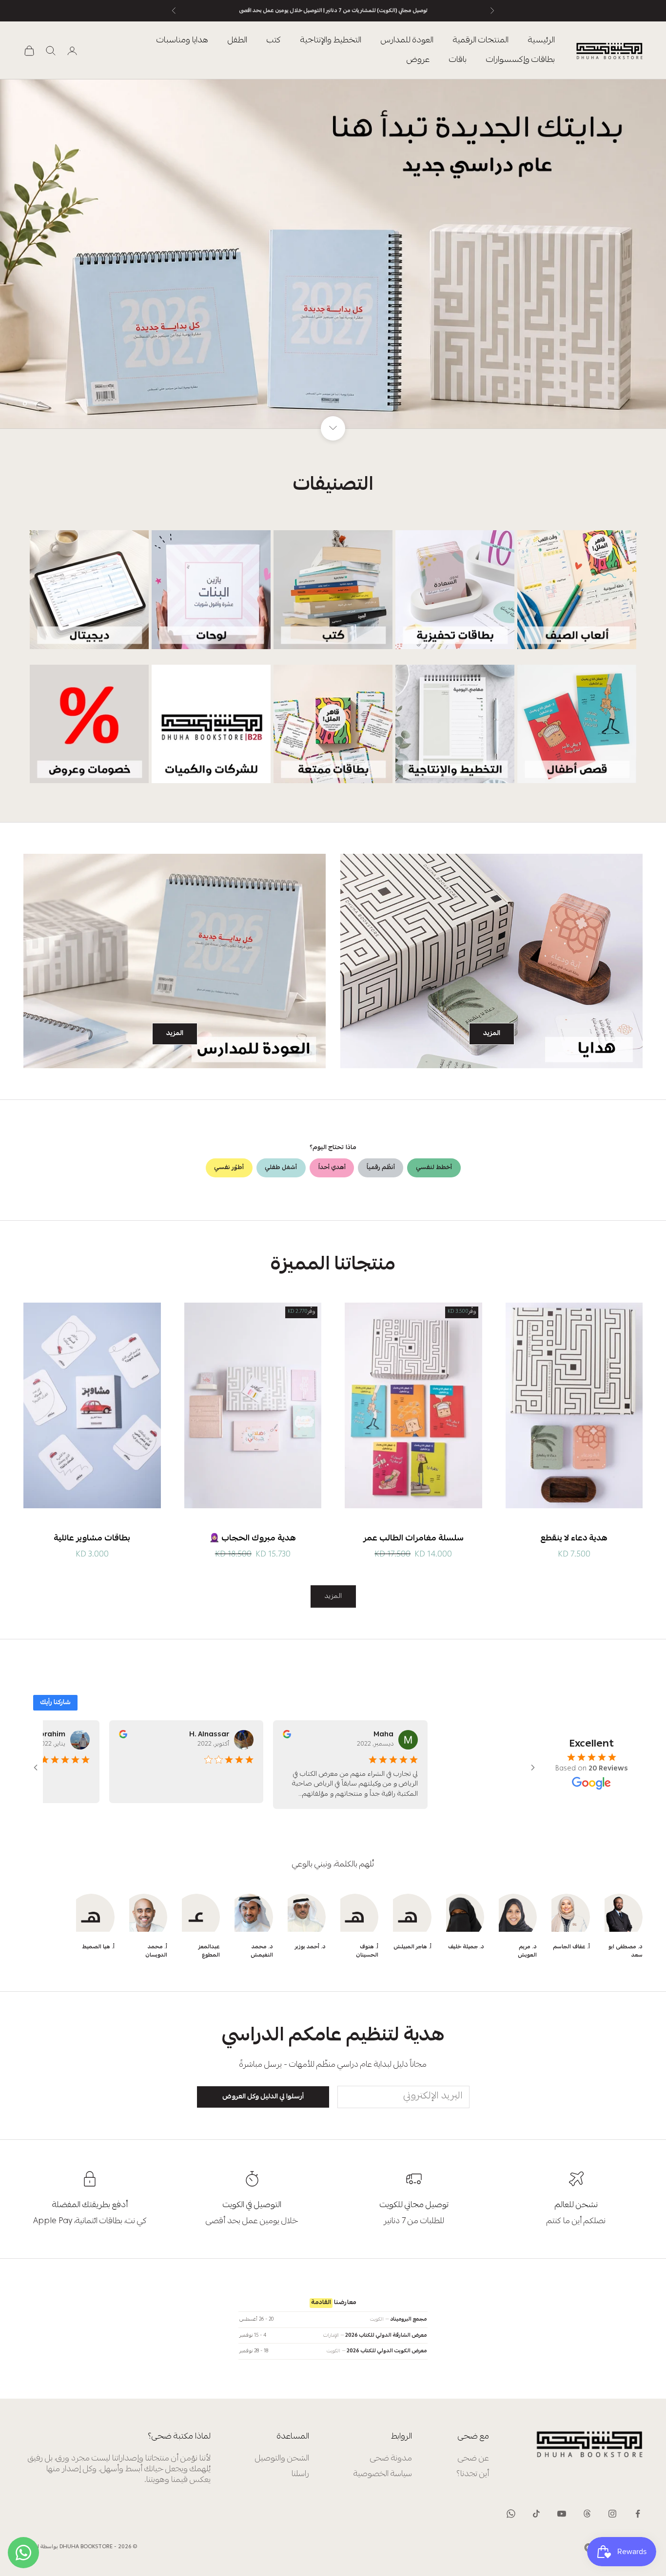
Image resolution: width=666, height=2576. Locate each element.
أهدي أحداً (332, 1168)
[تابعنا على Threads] (587, 2514)
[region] (333, 254)
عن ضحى (473, 2459)
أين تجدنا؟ (473, 2474)
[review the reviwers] (278, 1734)
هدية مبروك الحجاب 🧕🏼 (253, 1539)
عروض (418, 60)
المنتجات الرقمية (481, 41)
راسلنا (300, 2474)
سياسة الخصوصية (383, 2474)
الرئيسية (541, 41)
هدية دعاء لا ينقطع (574, 1539)
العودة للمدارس (407, 41)
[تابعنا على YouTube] (562, 2514)
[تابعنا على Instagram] (612, 2514)
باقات (458, 60)
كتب (274, 41)
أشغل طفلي (281, 1168)
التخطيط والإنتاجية (331, 41)
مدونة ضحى (391, 2459)
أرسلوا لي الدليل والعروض (108, 2540)
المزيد (492, 1034)
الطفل (237, 41)
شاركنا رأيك (55, 1703)
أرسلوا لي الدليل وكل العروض (263, 2097)
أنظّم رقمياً (381, 1168)
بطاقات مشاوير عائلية (92, 1539)
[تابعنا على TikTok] (536, 2514)
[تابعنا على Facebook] (638, 2514)
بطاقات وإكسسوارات (520, 60)
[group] (333, 254)
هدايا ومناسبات (182, 41)
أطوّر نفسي (229, 1168)
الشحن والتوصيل (282, 2459)
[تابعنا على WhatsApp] (511, 2514)
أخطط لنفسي (434, 1168)
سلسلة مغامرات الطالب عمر (413, 1539)
